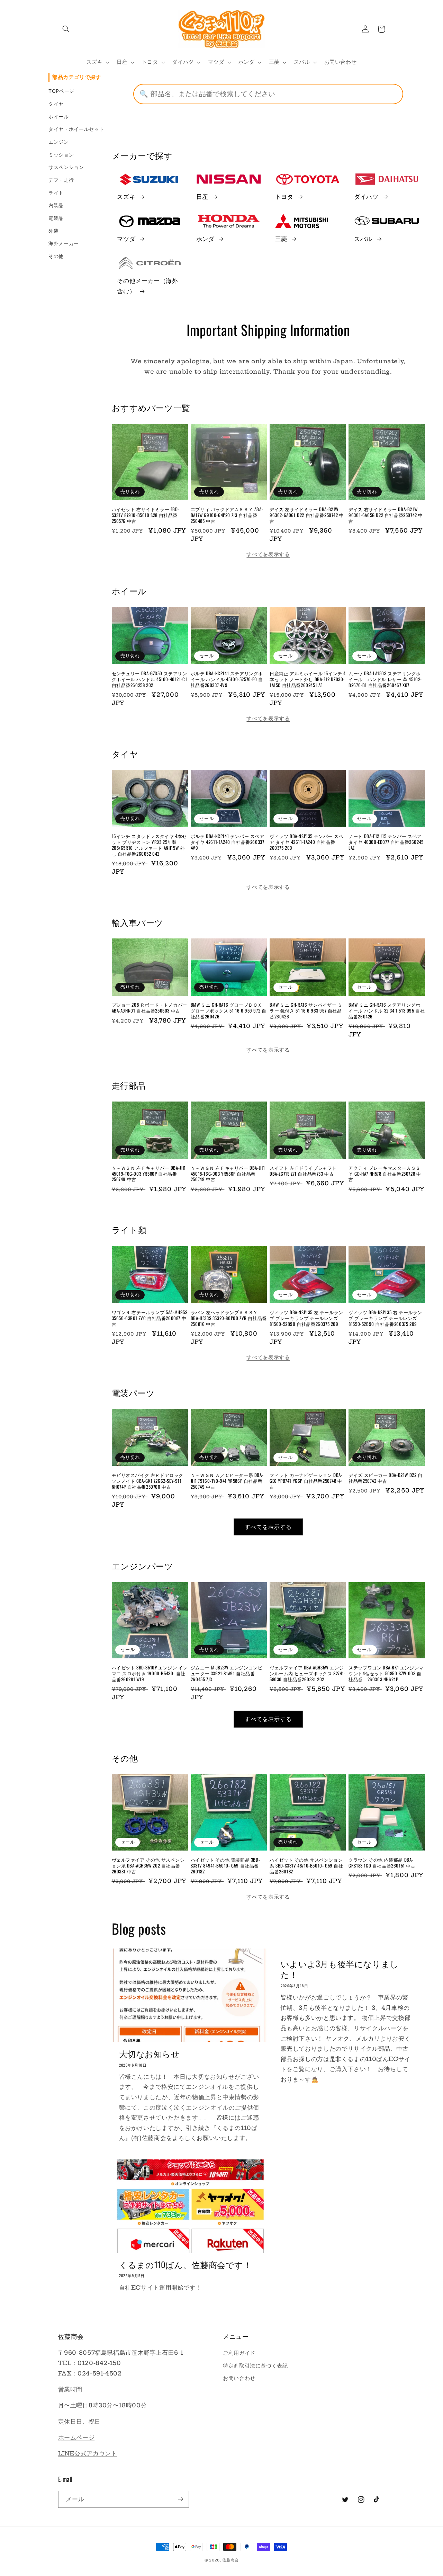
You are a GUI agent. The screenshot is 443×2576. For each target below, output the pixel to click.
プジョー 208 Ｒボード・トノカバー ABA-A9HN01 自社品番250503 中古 (150, 1008)
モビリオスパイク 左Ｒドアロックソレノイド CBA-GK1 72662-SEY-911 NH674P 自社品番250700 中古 (148, 1481)
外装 (53, 231)
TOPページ (61, 91)
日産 (202, 197)
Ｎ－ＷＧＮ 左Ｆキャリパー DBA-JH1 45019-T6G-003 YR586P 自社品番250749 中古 (149, 1174)
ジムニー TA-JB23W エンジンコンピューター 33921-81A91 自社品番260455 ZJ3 (227, 1673)
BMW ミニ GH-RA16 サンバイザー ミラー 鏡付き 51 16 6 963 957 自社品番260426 (306, 1011)
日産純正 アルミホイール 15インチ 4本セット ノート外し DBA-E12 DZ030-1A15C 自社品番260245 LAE (308, 679)
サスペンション (66, 167)
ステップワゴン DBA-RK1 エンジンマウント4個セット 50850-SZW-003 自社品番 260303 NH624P (386, 1673)
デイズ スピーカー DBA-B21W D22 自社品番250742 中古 (385, 1478)
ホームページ (76, 2437)
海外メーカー (64, 243)
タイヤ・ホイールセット (76, 129)
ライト (56, 193)
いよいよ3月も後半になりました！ (340, 1969)
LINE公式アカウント (88, 2453)
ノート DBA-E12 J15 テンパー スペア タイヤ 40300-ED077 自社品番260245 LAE (386, 842)
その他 (56, 256)
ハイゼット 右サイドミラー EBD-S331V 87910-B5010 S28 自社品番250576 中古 (146, 515)
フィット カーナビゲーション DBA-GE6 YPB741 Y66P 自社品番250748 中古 (306, 1481)
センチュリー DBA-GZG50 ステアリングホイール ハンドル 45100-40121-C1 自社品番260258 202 (150, 679)
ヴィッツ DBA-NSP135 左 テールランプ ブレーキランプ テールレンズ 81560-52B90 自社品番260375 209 (306, 1318)
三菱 (281, 239)
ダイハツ (366, 197)
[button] (66, 29)
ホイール (59, 117)
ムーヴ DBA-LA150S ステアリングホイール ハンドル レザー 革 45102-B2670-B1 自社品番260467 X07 (385, 679)
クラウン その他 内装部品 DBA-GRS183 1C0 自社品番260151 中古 (382, 1863)
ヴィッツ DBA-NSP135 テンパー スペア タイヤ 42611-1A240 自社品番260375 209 (306, 842)
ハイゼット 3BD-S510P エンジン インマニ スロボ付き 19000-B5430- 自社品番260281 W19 (150, 1673)
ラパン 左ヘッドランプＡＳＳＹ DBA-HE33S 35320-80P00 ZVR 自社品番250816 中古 (229, 1318)
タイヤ (56, 104)
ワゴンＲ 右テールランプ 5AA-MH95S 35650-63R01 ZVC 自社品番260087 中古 (150, 1318)
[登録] (180, 2499)
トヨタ (284, 197)
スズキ (126, 197)
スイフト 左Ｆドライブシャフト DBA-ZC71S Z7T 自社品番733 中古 (303, 1171)
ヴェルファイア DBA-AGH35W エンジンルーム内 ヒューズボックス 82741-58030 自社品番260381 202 (308, 1673)
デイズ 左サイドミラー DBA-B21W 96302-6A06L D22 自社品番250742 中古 (307, 515)
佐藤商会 (230, 2560)
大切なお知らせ (150, 2054)
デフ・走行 (61, 180)
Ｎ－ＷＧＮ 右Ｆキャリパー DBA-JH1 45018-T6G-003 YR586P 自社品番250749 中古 (228, 1174)
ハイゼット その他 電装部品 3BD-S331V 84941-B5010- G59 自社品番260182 (225, 1866)
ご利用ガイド (239, 2353)
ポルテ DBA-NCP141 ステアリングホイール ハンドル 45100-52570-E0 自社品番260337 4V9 (227, 679)
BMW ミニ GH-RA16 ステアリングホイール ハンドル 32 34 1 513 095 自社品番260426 (387, 1011)
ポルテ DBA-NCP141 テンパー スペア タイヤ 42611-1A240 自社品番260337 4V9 (228, 842)
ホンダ (205, 239)
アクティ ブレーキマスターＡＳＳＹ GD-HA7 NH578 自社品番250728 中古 (385, 1174)
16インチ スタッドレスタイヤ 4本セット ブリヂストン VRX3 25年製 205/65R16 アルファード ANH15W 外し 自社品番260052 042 (149, 845)
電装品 (56, 218)
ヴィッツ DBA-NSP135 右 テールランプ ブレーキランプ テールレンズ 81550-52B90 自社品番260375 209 (385, 1318)
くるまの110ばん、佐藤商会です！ (186, 2265)
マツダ (126, 239)
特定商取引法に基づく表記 (255, 2366)
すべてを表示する (268, 554)
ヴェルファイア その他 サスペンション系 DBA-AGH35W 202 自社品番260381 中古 (148, 1866)
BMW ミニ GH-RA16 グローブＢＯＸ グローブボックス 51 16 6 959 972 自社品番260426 (229, 1011)
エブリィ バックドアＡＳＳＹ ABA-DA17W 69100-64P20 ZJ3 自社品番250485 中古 (227, 515)
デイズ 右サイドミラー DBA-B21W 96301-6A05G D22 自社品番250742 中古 (386, 515)
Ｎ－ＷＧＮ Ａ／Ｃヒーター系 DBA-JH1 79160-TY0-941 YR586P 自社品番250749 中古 (227, 1481)
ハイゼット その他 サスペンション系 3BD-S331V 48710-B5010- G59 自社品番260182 (306, 1866)
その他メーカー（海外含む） (147, 286)
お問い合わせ (239, 2378)
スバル (363, 239)
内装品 (56, 205)
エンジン (59, 142)
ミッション (61, 155)
